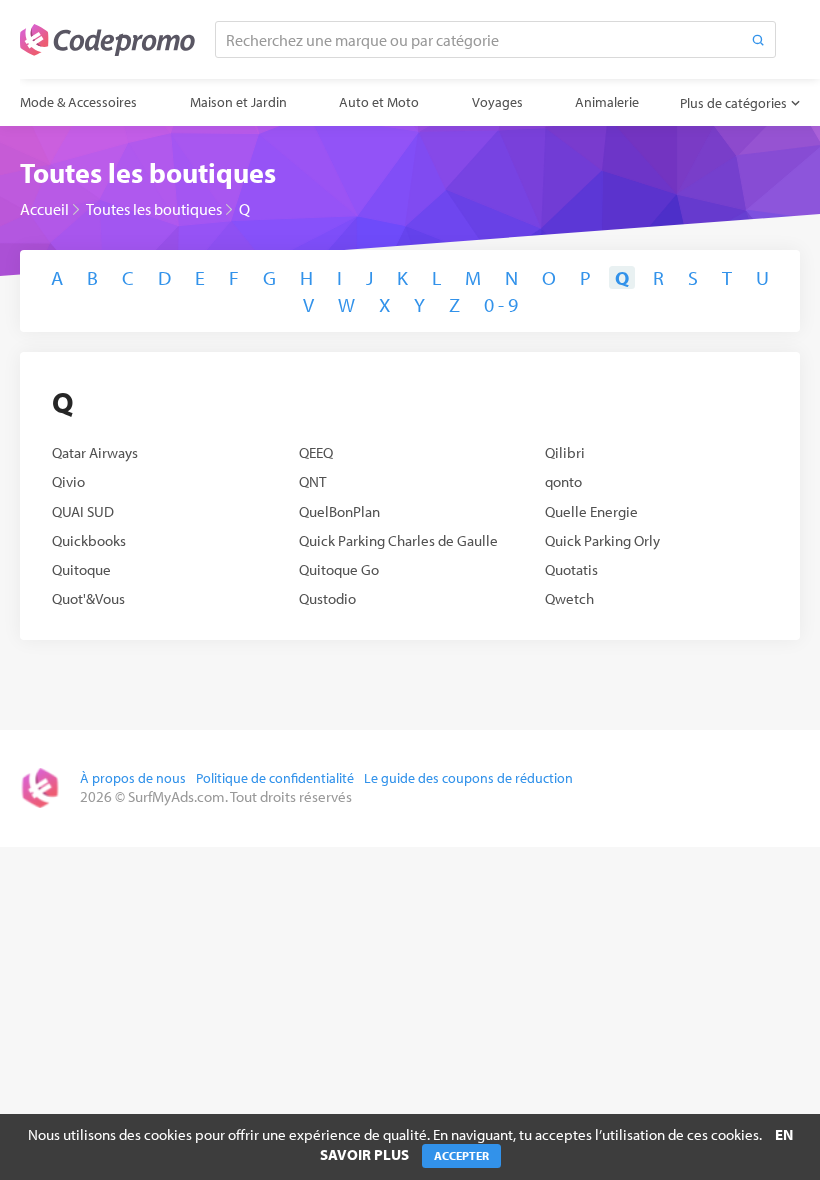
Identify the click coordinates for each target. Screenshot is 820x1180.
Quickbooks (89, 540)
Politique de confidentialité (275, 778)
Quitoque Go (339, 569)
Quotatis (571, 569)
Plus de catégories (733, 103)
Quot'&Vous (88, 598)
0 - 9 (501, 304)
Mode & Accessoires (78, 102)
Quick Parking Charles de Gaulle (398, 540)
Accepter (461, 1155)
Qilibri (565, 452)
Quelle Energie (591, 511)
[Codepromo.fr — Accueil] (107, 40)
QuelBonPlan (339, 511)
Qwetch (569, 598)
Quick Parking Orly (602, 540)
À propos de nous (133, 778)
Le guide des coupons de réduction (468, 778)
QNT (312, 481)
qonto (563, 481)
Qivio (68, 481)
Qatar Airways (95, 452)
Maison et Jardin (238, 102)
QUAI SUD (83, 511)
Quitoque (81, 569)
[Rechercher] (758, 39)
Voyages (497, 102)
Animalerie (607, 102)
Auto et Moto (379, 102)
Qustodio (327, 598)
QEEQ (316, 452)
